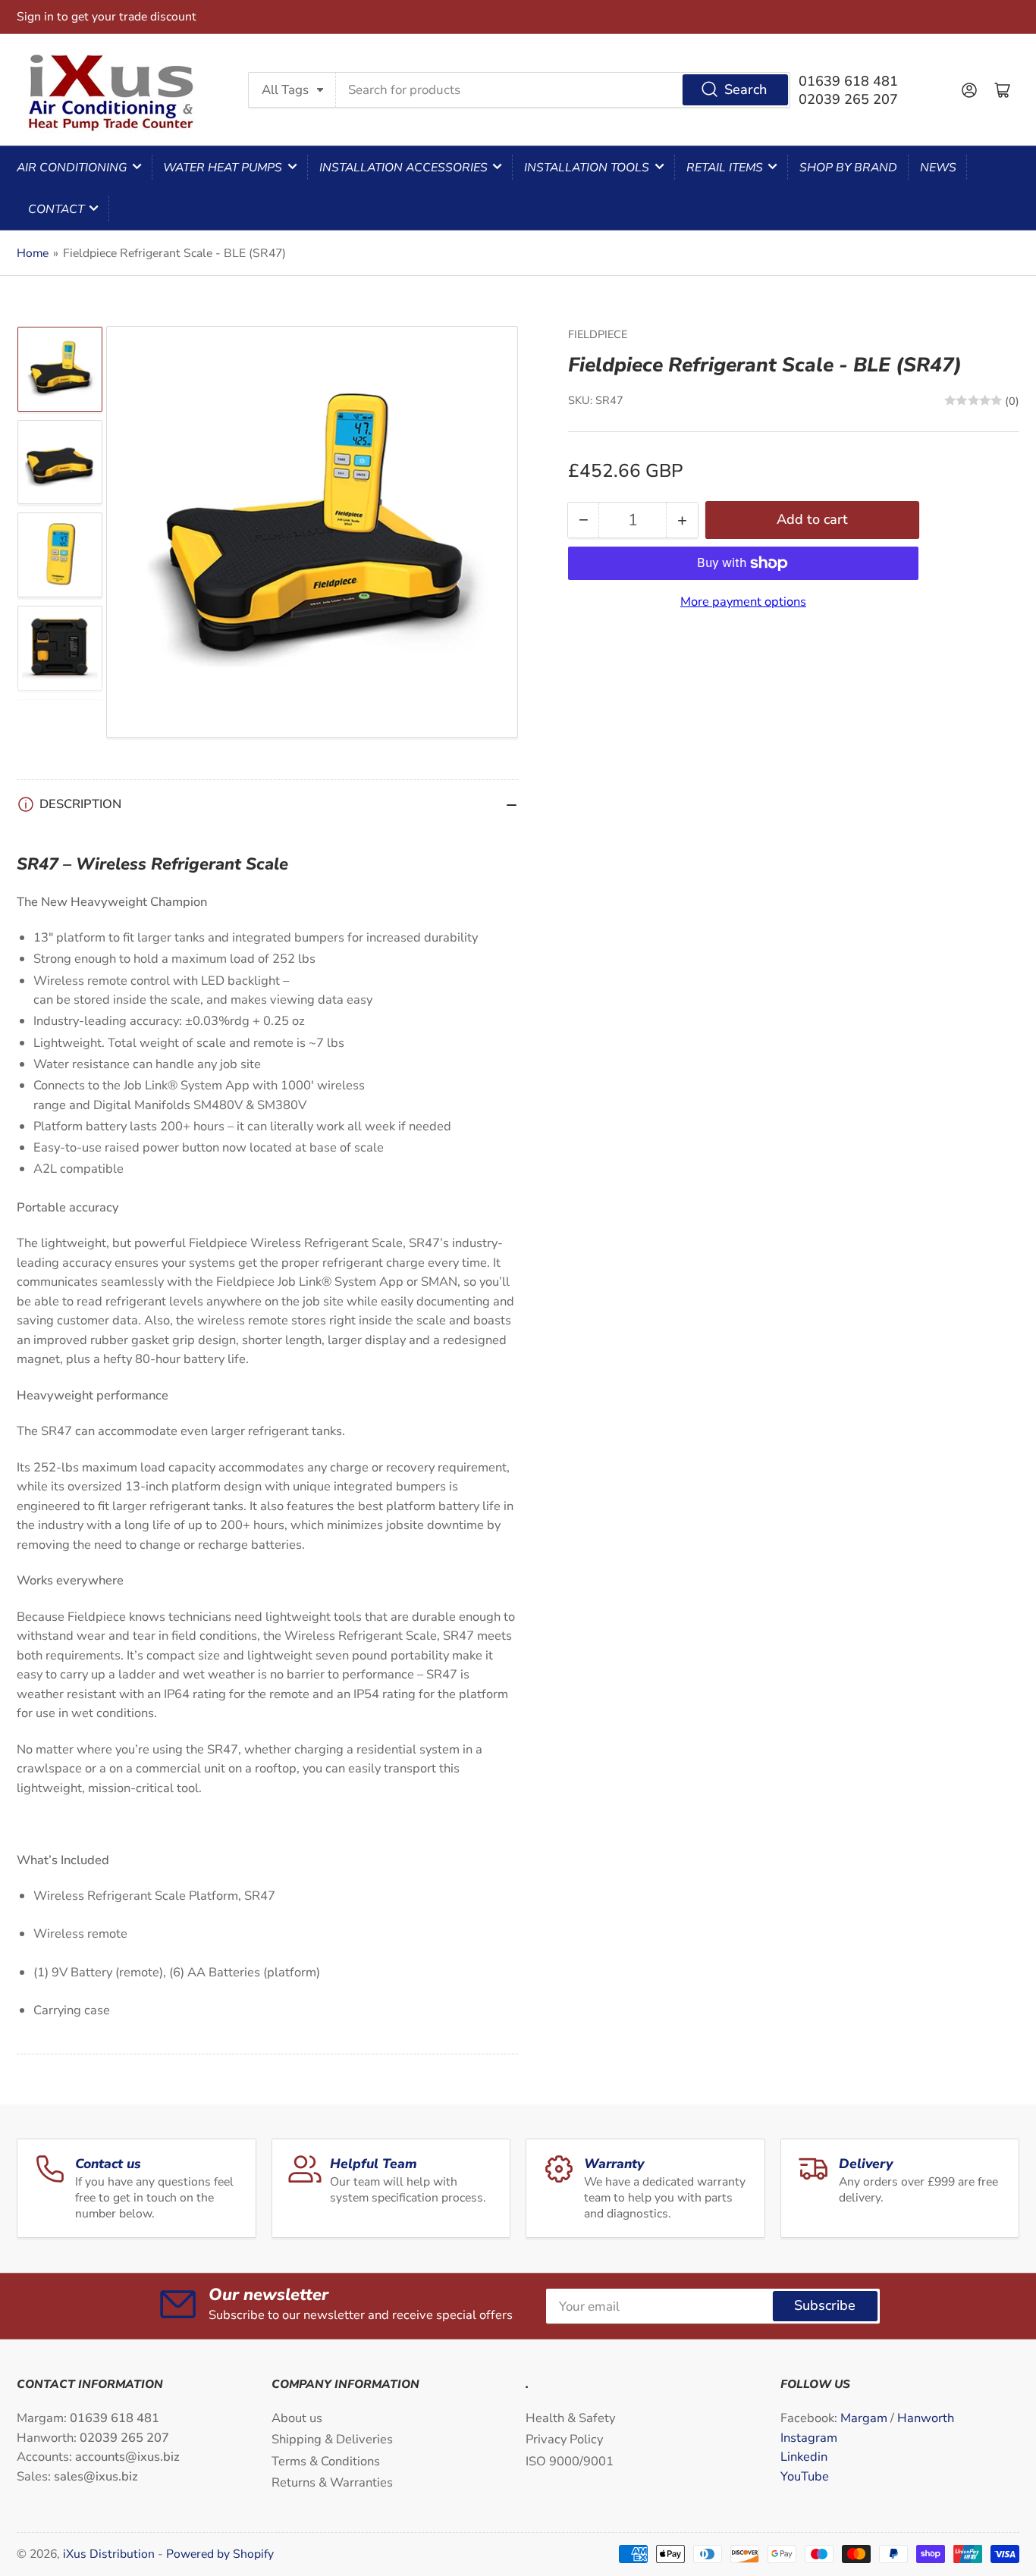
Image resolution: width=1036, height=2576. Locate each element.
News (938, 168)
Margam (865, 2418)
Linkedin (804, 2457)
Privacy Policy (564, 2439)
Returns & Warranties (332, 2482)
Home (33, 253)
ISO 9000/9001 (570, 2461)
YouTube (805, 2476)
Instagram (809, 2438)
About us (297, 2418)
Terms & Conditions (326, 2461)
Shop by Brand (848, 168)
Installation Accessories (403, 168)
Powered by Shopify (220, 2554)
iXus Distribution (110, 2554)
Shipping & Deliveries (332, 2439)
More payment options (743, 602)
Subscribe (825, 2305)
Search (746, 89)
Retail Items (725, 168)
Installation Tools (587, 168)
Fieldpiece (598, 334)
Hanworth (926, 2418)
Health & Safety (570, 2418)
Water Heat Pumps (223, 168)
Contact (56, 209)
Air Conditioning (72, 168)
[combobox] (564, 89)
